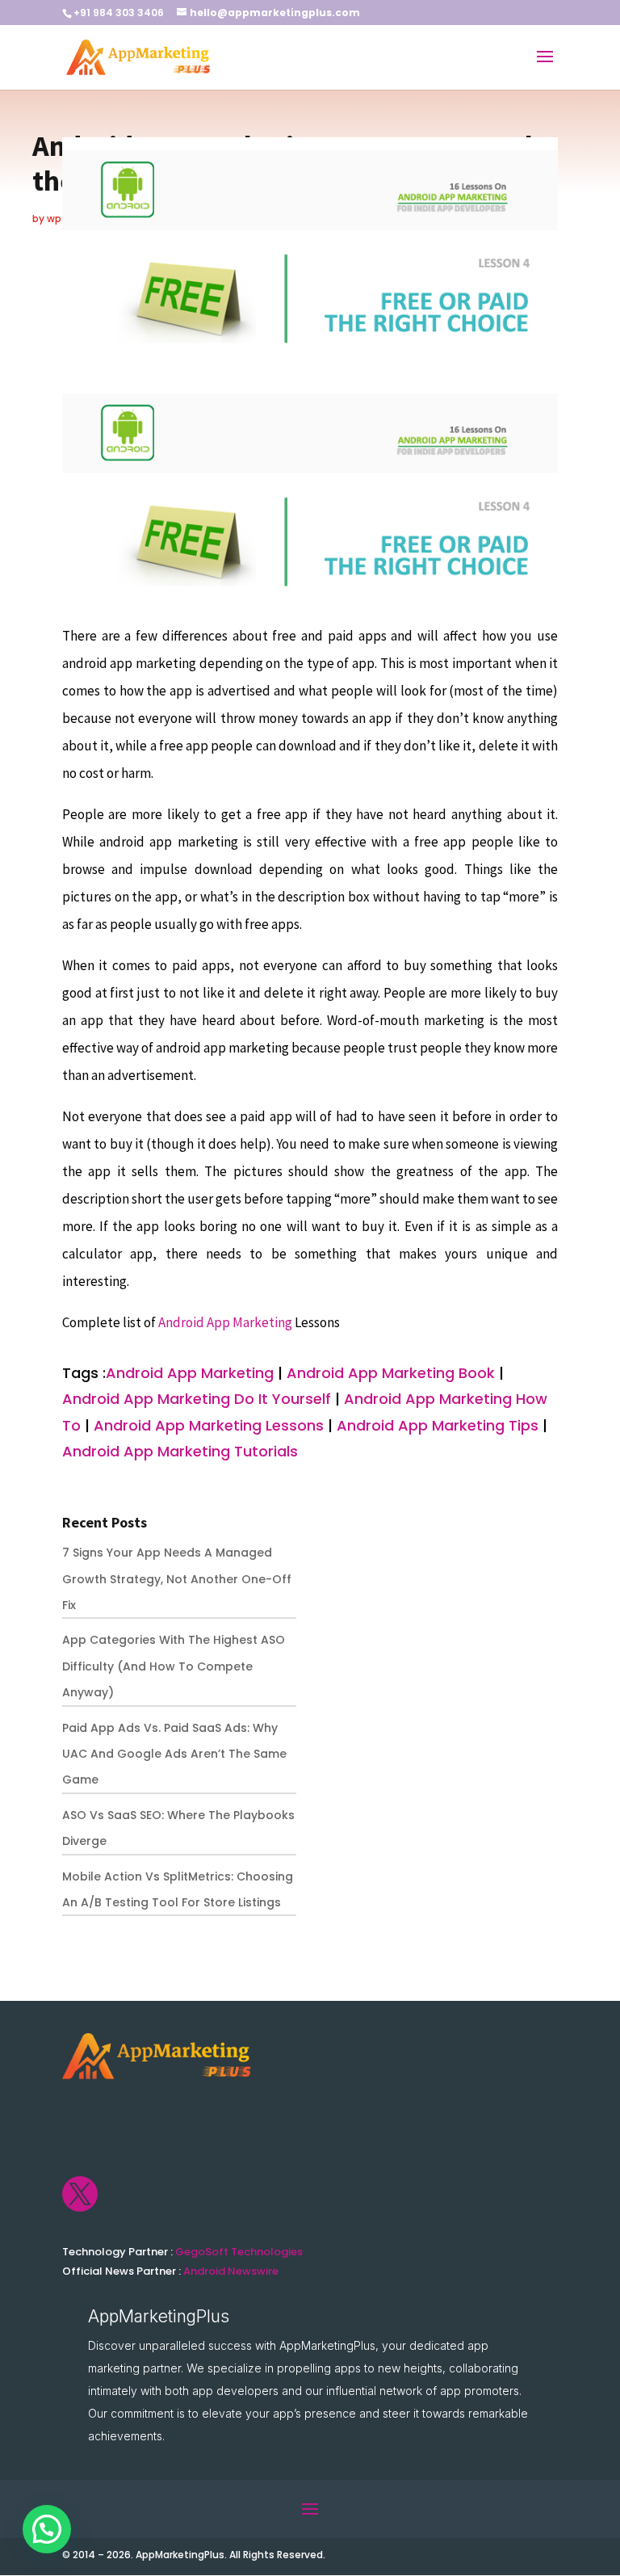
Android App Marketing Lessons (209, 1425)
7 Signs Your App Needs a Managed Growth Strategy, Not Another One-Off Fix (177, 1579)
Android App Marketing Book (391, 1373)
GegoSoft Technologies (239, 2252)
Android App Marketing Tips (438, 1425)
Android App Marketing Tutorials (180, 1451)
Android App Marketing (226, 1322)
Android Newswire (231, 2271)
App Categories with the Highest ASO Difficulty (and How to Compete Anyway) (174, 1666)
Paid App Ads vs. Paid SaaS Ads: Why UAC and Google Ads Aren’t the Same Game (174, 1754)
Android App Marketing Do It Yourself (197, 1399)
